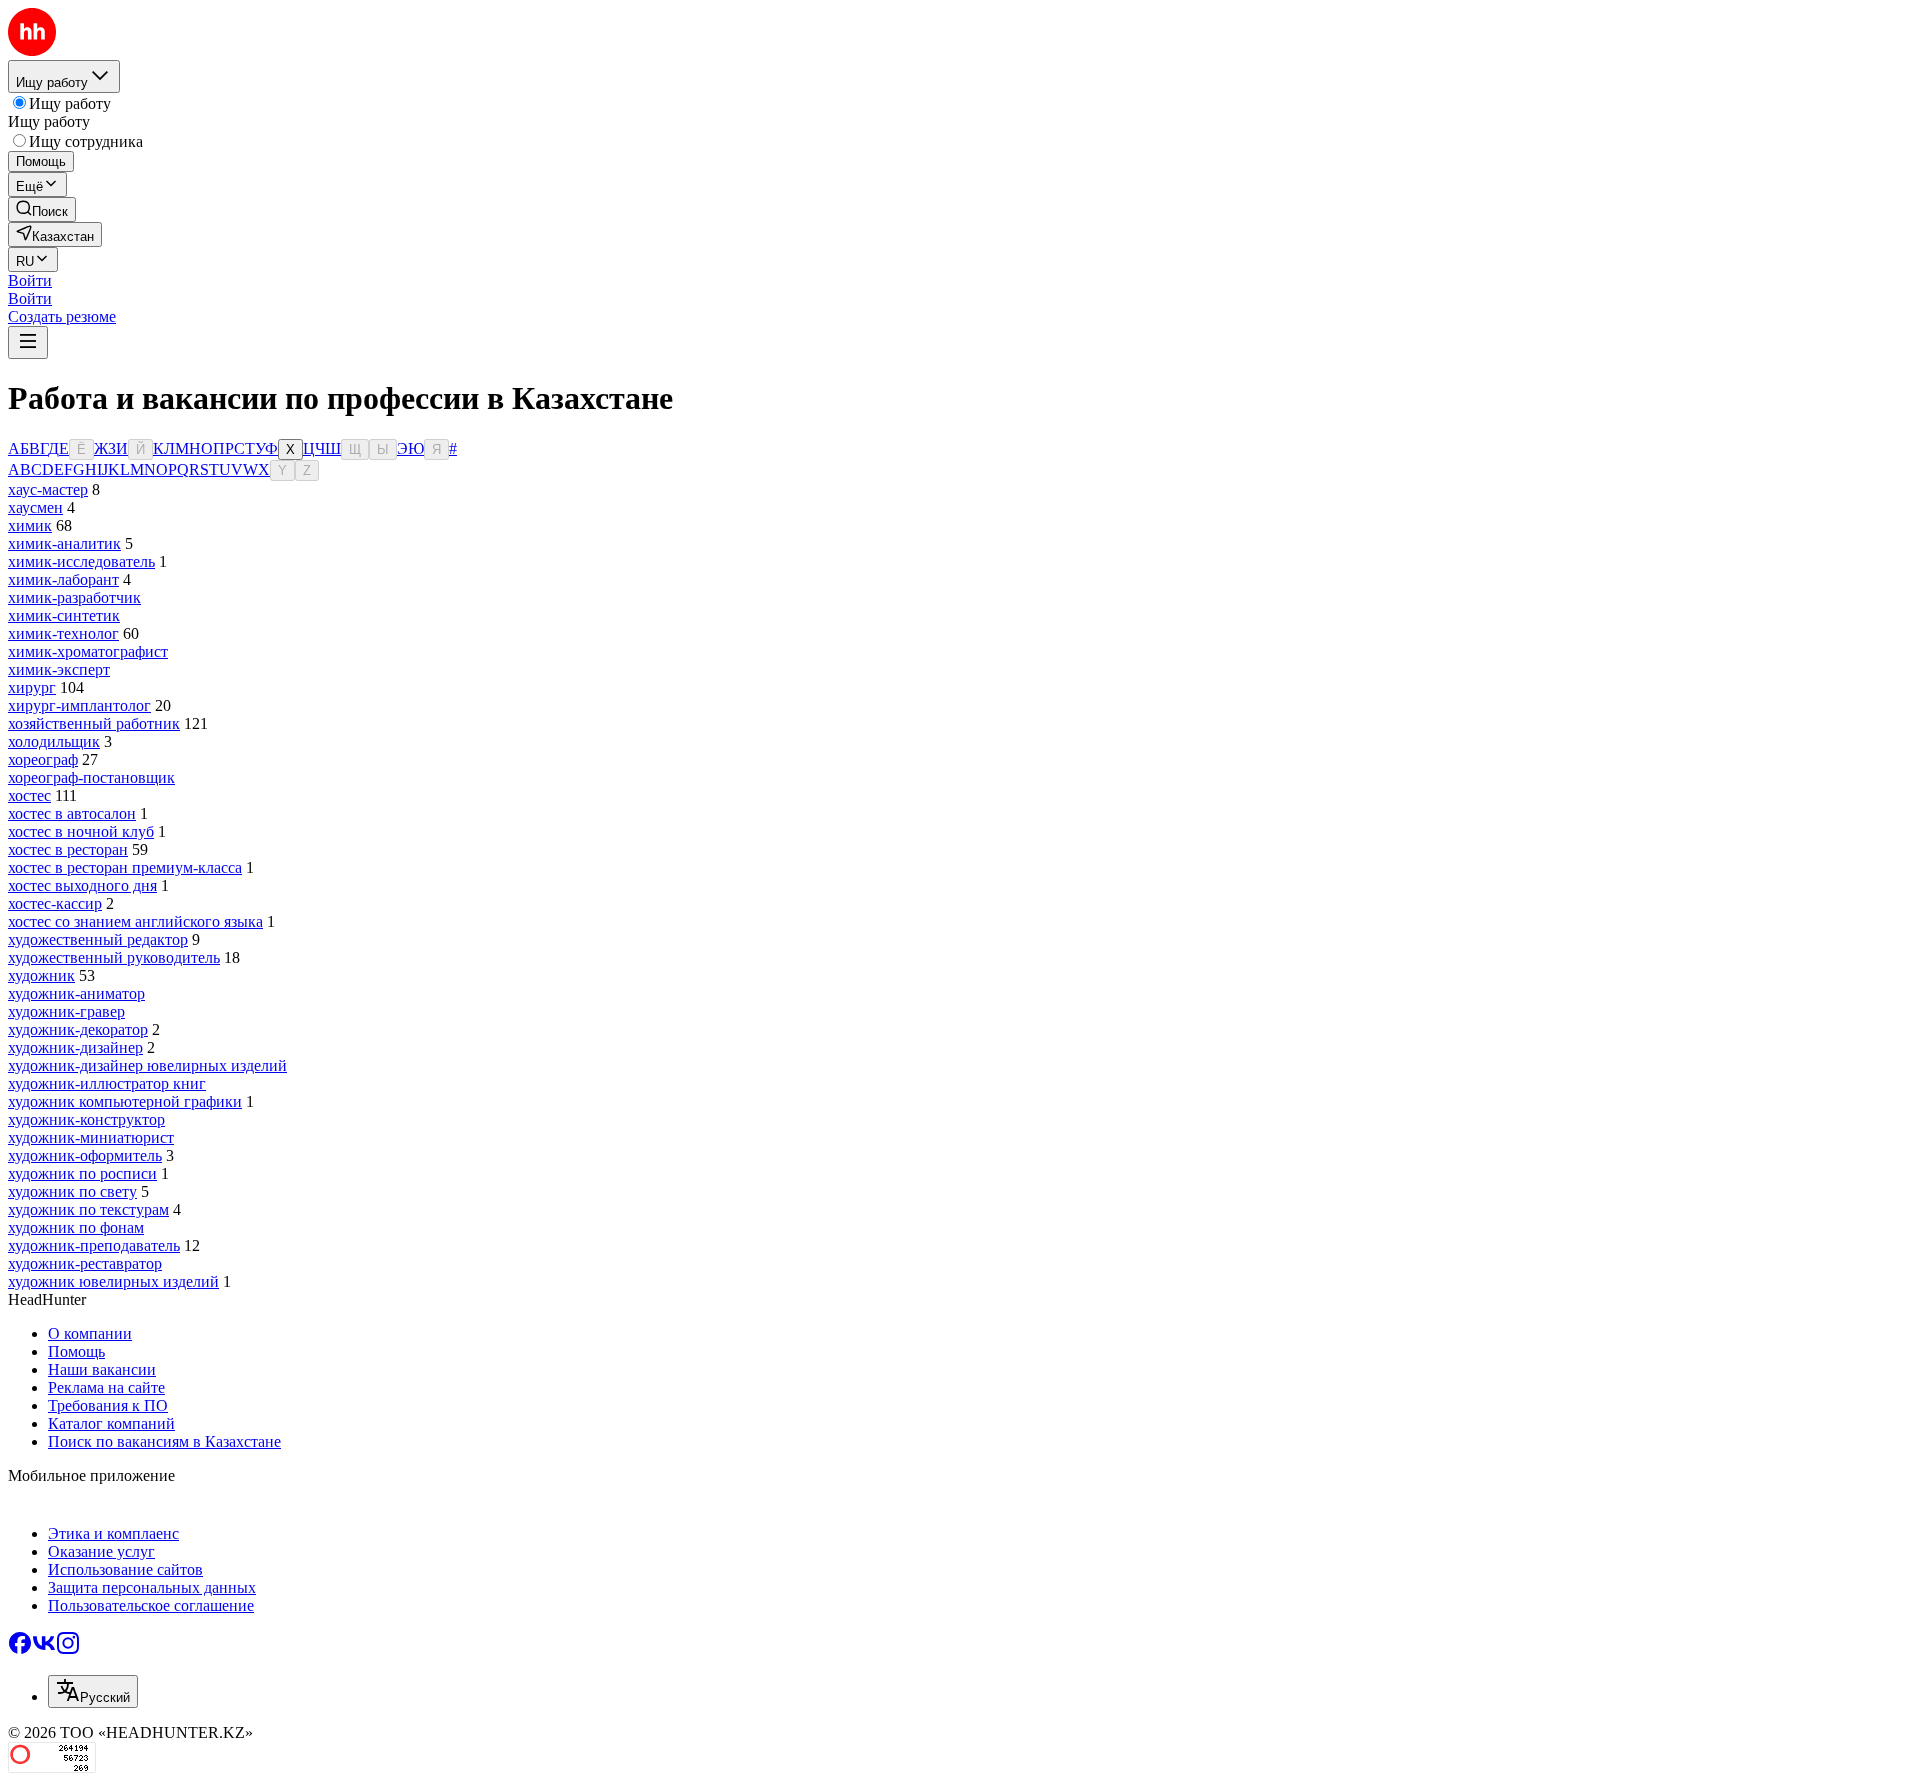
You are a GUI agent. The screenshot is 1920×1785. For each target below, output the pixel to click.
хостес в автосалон (72, 813)
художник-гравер (66, 1011)
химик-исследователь (81, 561)
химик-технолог (63, 633)
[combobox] (93, 1691)
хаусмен (35, 507)
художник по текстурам (88, 1209)
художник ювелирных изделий (113, 1281)
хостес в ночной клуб (81, 831)
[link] (42, 209)
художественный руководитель (114, 957)
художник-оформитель (85, 1155)
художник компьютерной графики (125, 1101)
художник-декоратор (78, 1029)
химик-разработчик (74, 597)
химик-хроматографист (88, 651)
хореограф (43, 759)
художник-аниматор (76, 993)
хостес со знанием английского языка (135, 921)
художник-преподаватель (94, 1245)
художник (41, 975)
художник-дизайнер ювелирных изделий (147, 1065)
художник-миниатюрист (91, 1137)
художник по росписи (82, 1173)
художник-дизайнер (75, 1047)
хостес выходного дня (82, 885)
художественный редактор (98, 939)
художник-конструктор (86, 1119)
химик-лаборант (63, 579)
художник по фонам (76, 1227)
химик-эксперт (59, 669)
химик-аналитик (64, 543)
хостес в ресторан (68, 849)
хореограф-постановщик (91, 777)
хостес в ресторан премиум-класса (125, 867)
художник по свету (72, 1191)
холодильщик (54, 741)
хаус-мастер (48, 489)
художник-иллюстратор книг (107, 1083)
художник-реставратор (85, 1263)
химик (30, 525)
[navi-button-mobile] (28, 342)
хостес (29, 795)
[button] (30, 280)
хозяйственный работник (94, 723)
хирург (32, 687)
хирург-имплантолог (79, 705)
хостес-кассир (55, 903)
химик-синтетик (64, 615)
